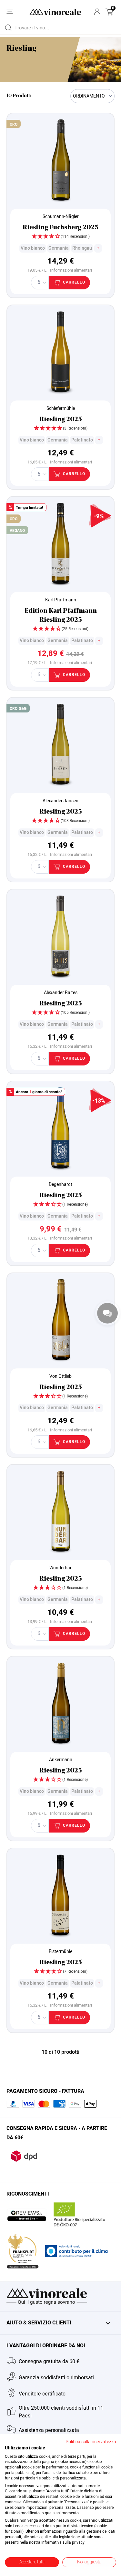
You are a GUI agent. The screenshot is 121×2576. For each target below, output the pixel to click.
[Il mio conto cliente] (97, 12)
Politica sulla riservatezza (91, 2442)
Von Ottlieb (60, 1376)
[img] (60, 237)
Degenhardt (60, 1184)
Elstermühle (60, 1952)
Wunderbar (60, 1568)
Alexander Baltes (61, 993)
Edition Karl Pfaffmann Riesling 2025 (61, 616)
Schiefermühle (61, 408)
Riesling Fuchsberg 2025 (60, 228)
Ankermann (61, 1760)
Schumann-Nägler (61, 217)
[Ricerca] (8, 27)
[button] (109, 12)
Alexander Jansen (60, 801)
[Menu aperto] (10, 11)
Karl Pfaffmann (61, 600)
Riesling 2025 (61, 420)
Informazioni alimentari (71, 270)
